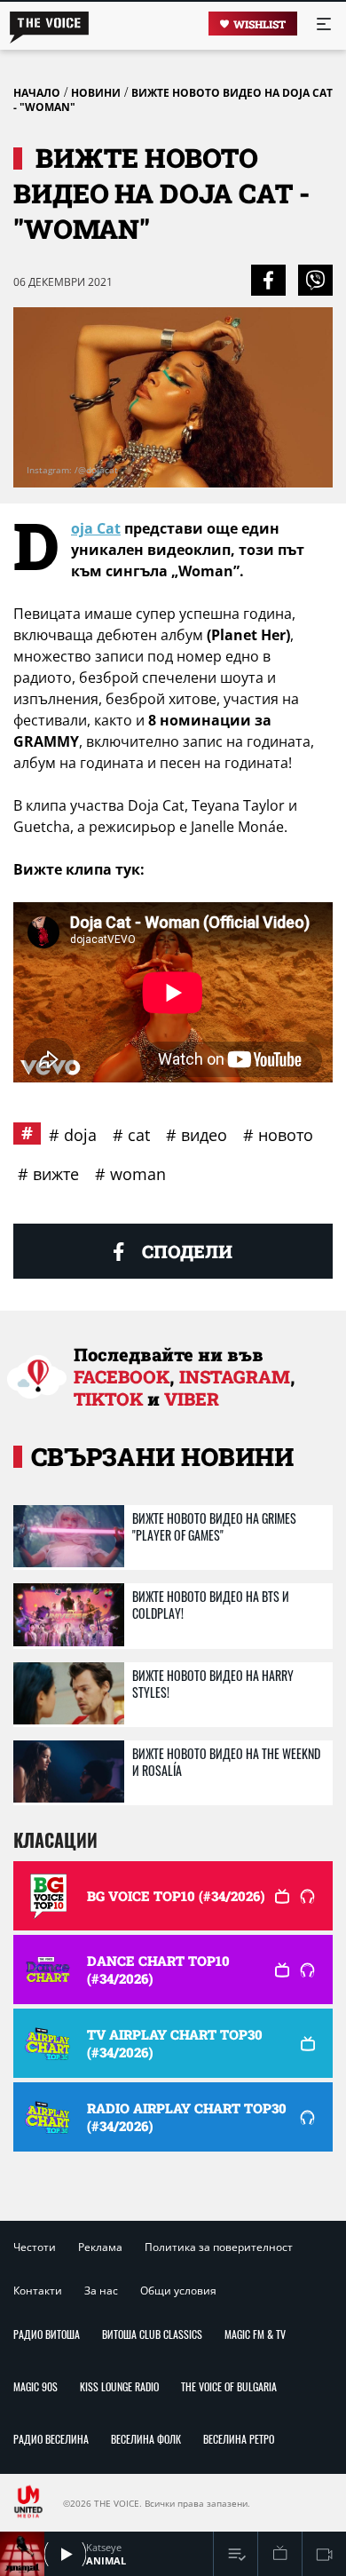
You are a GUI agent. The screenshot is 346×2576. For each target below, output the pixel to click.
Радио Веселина (51, 2439)
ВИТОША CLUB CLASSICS (152, 2334)
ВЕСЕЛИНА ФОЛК (146, 2439)
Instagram (235, 1376)
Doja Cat (96, 528)
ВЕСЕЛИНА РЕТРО (239, 2439)
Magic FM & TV (255, 2334)
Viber (192, 1399)
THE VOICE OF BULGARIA (229, 2386)
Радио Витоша (47, 2334)
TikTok (108, 1399)
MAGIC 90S (35, 2386)
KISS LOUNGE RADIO (119, 2386)
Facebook (122, 1376)
